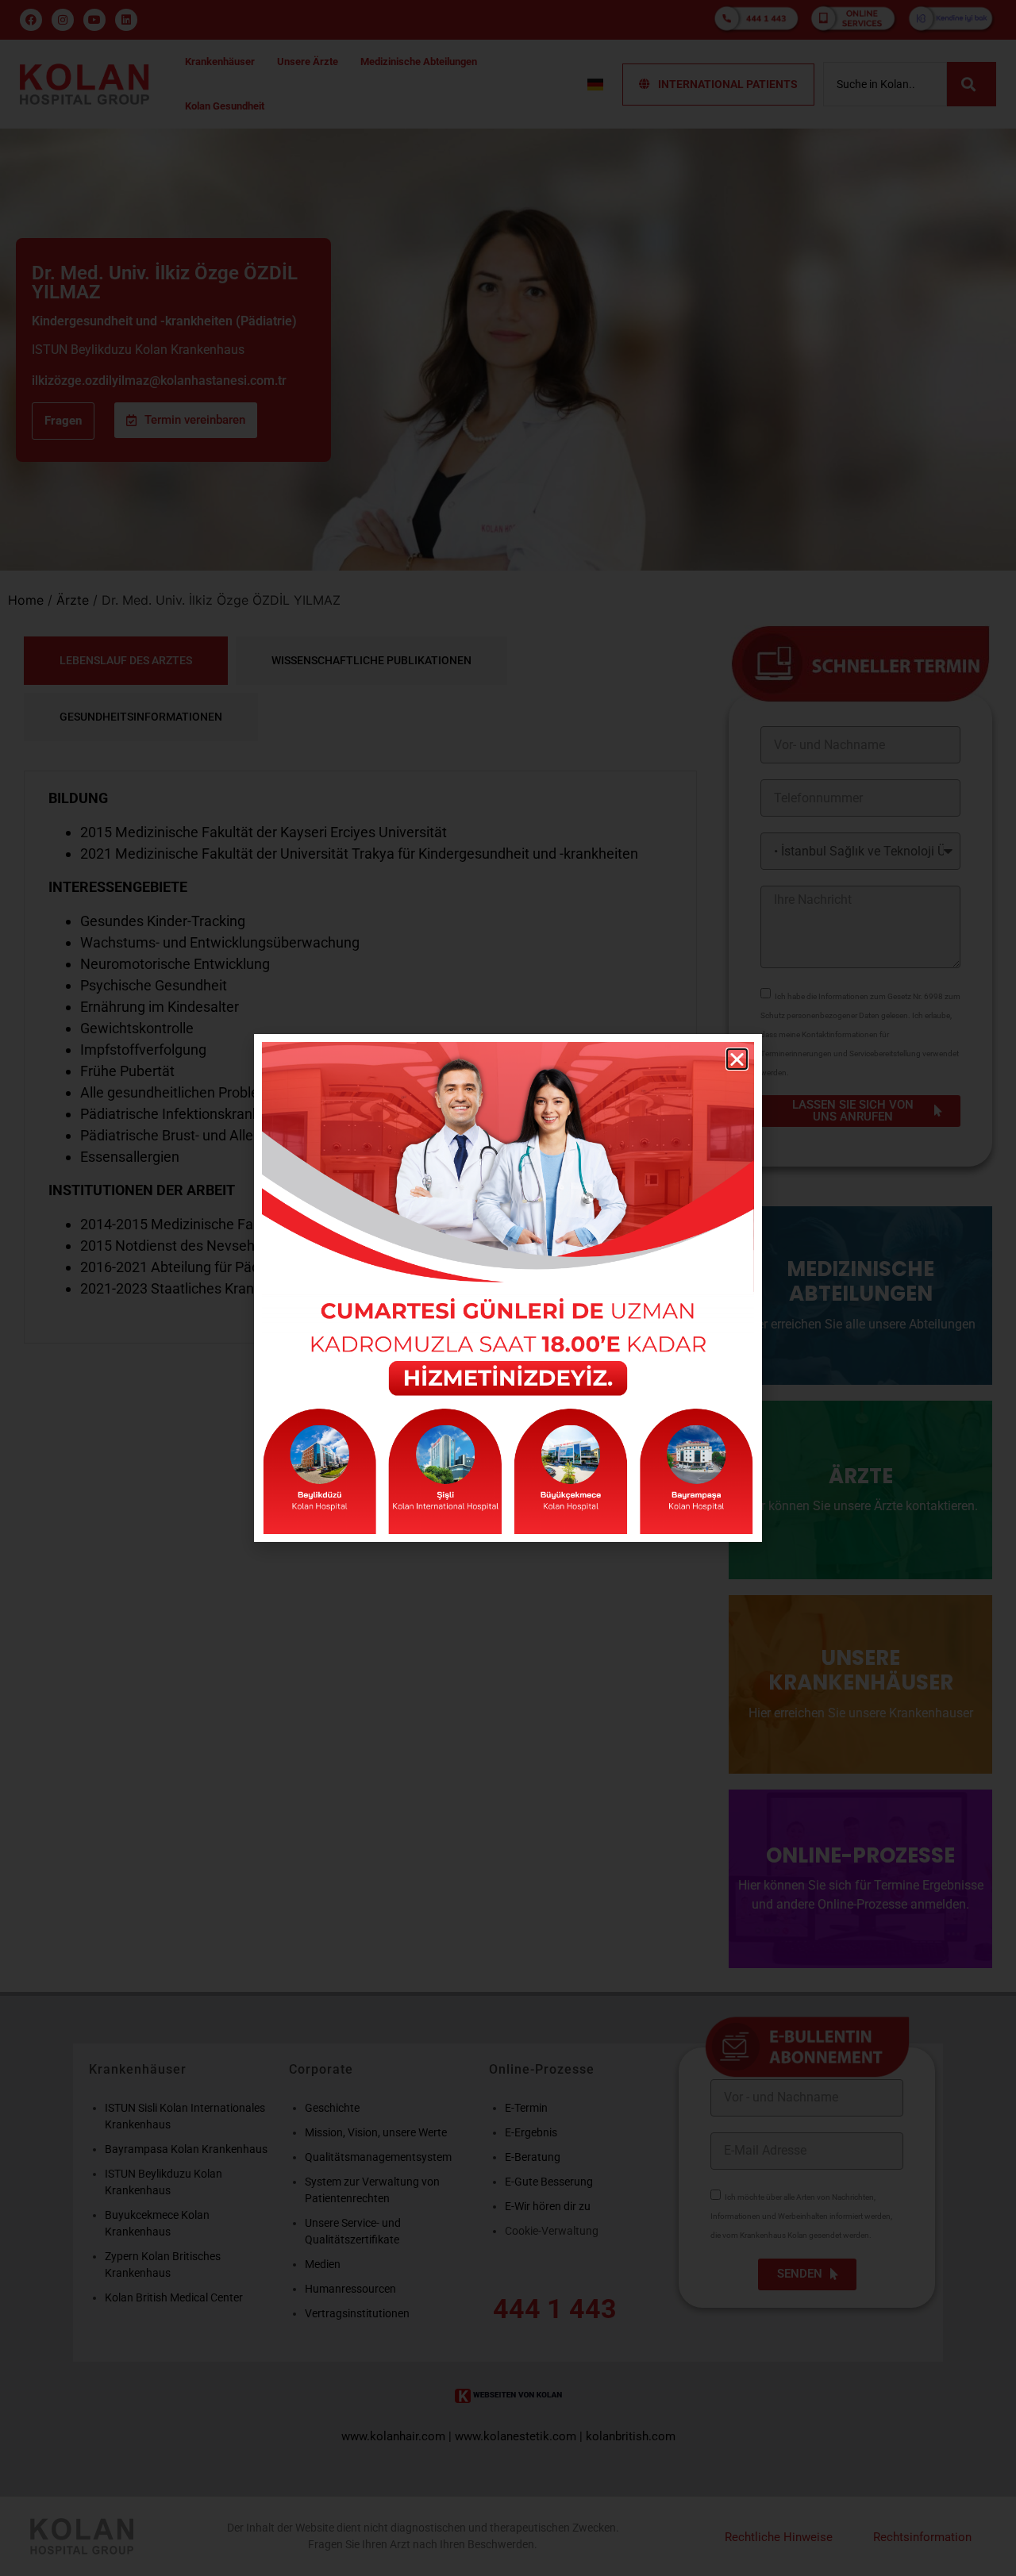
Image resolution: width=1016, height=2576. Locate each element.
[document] (508, 1288)
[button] (737, 1059)
